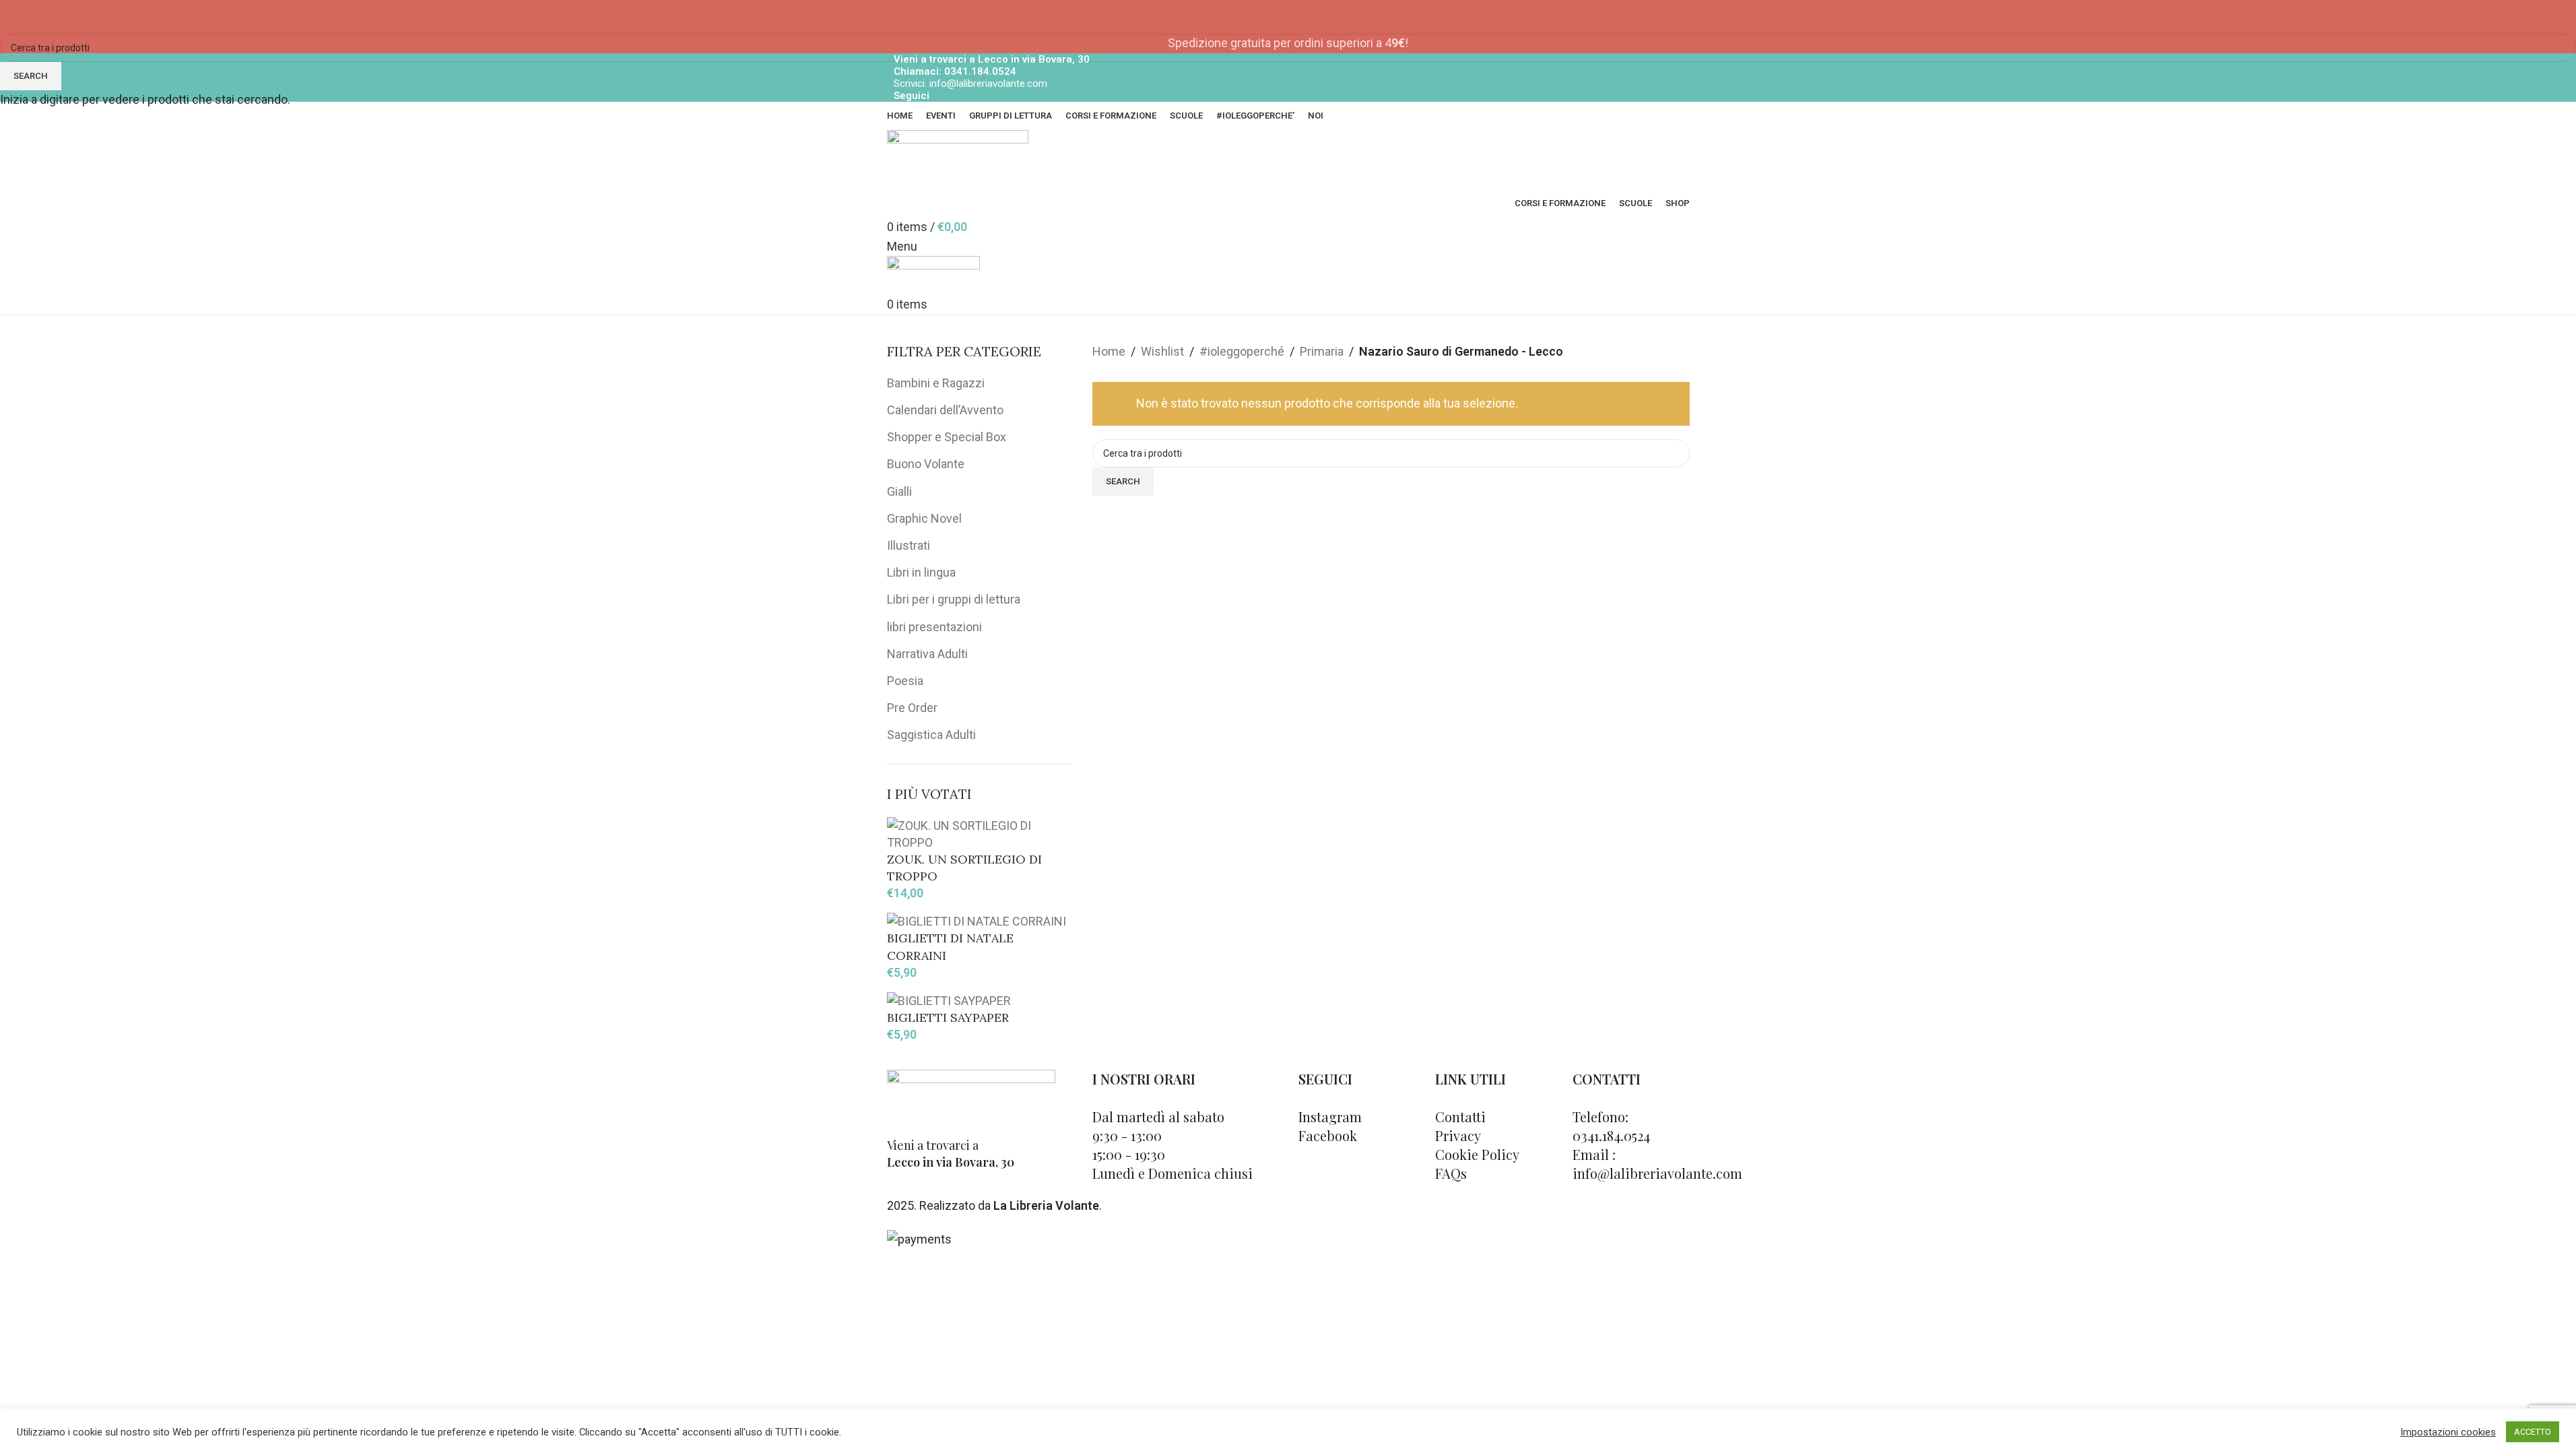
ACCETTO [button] (2533, 1432)
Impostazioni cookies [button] (2448, 1432)
